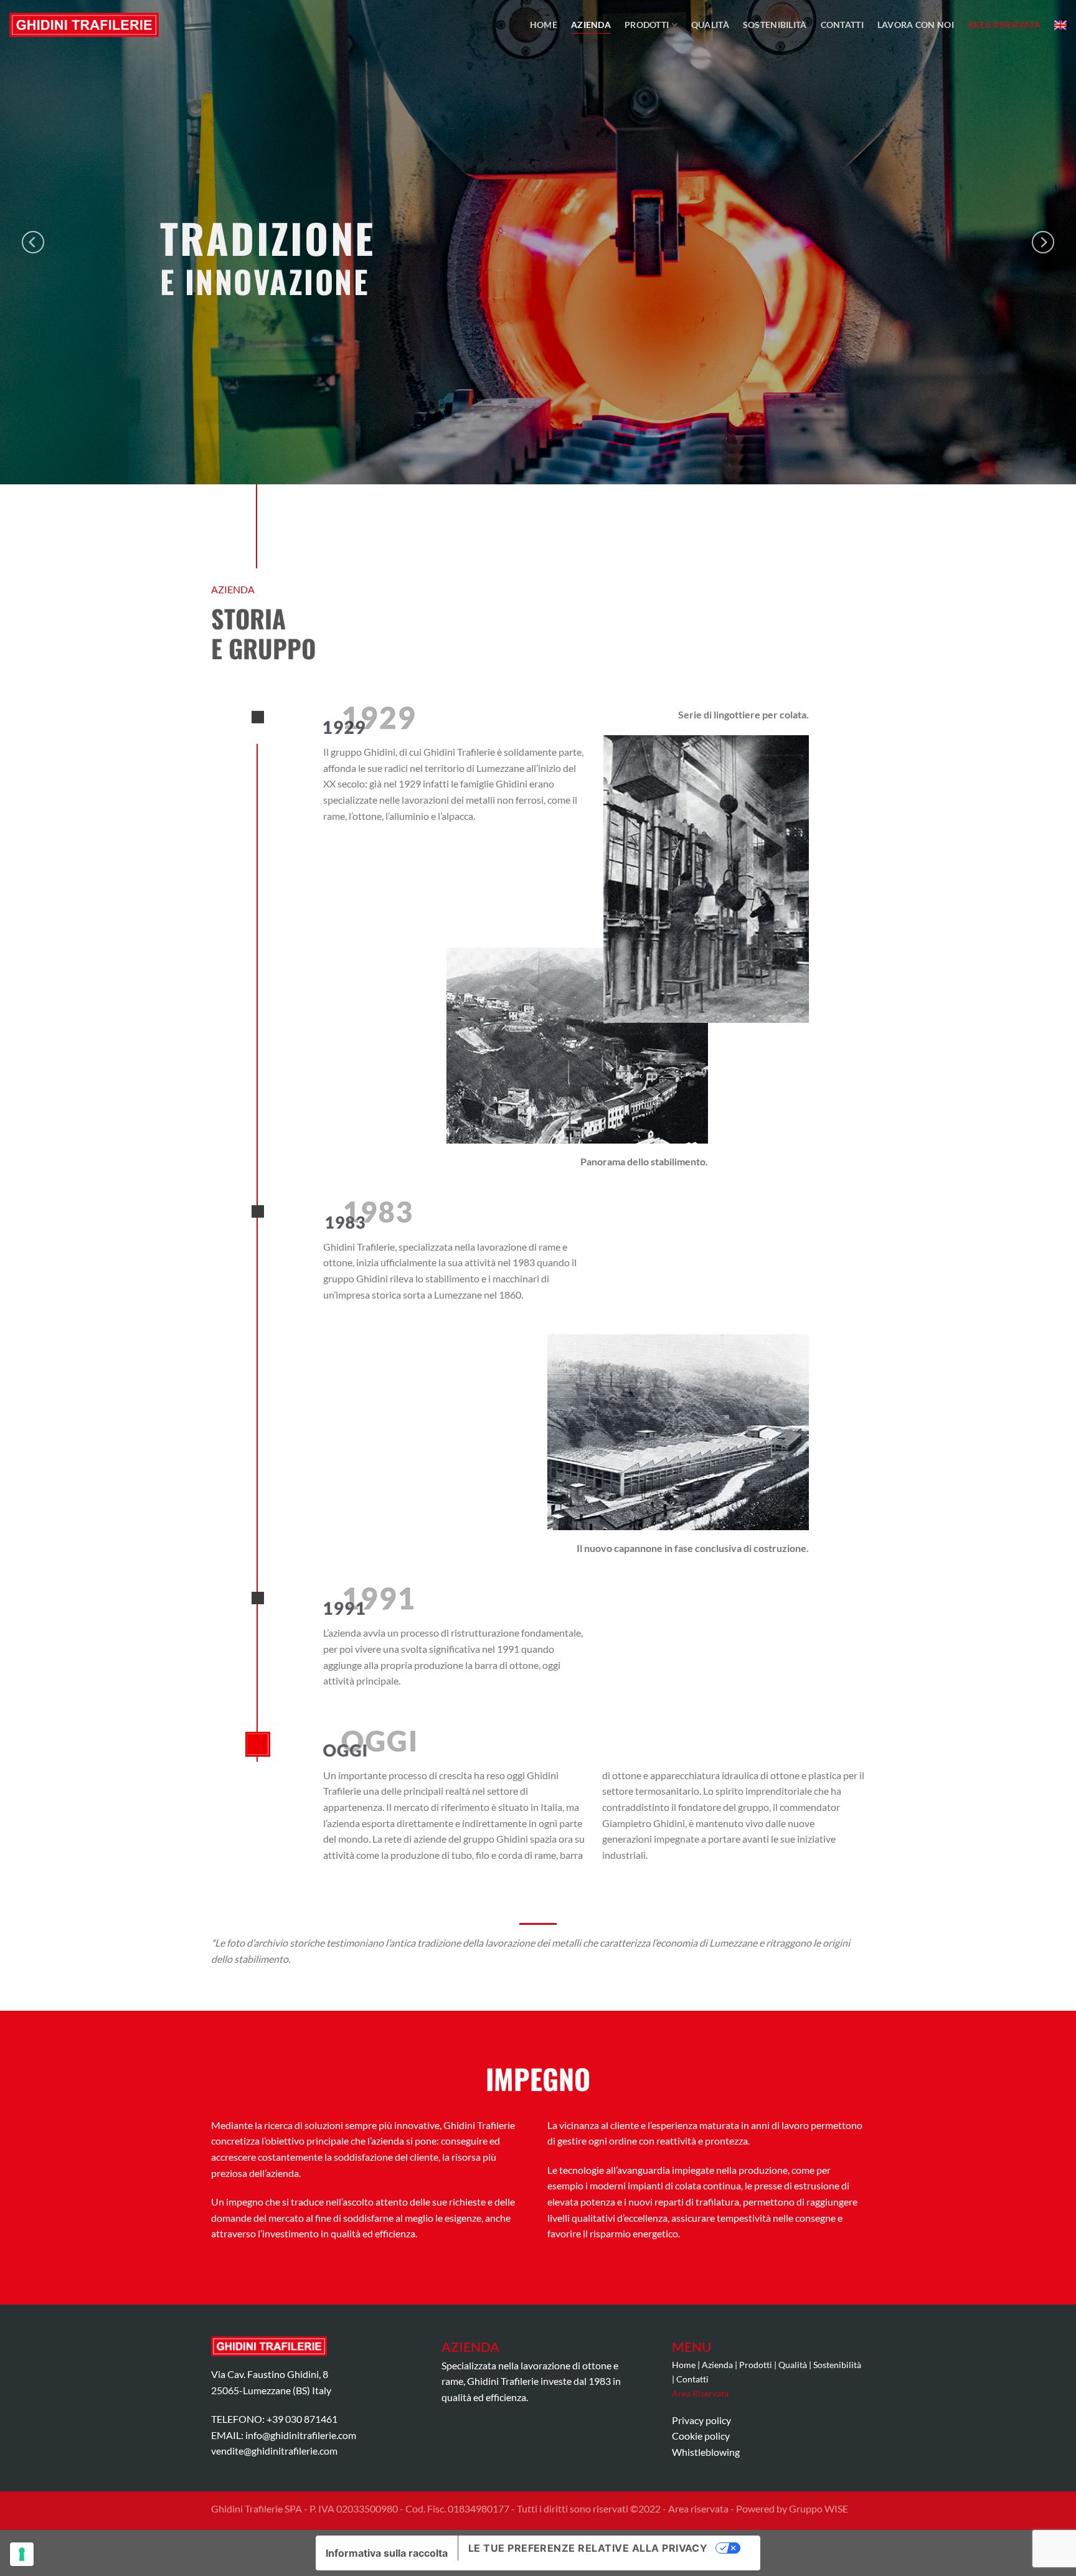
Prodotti (647, 25)
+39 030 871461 (302, 2419)
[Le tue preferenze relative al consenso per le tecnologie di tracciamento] (22, 2554)
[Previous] (33, 242)
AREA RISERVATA (1004, 25)
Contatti (842, 25)
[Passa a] (1060, 25)
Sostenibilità (775, 25)
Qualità (710, 25)
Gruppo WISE (819, 2508)
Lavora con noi (916, 25)
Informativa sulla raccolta (387, 2553)
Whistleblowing (706, 2452)
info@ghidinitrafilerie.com (301, 2435)
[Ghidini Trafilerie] (84, 25)
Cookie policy (701, 2436)
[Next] (1043, 242)
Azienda (591, 25)
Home (544, 25)
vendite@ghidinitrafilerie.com (274, 2451)
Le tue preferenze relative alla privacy (588, 2548)
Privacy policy (701, 2420)
